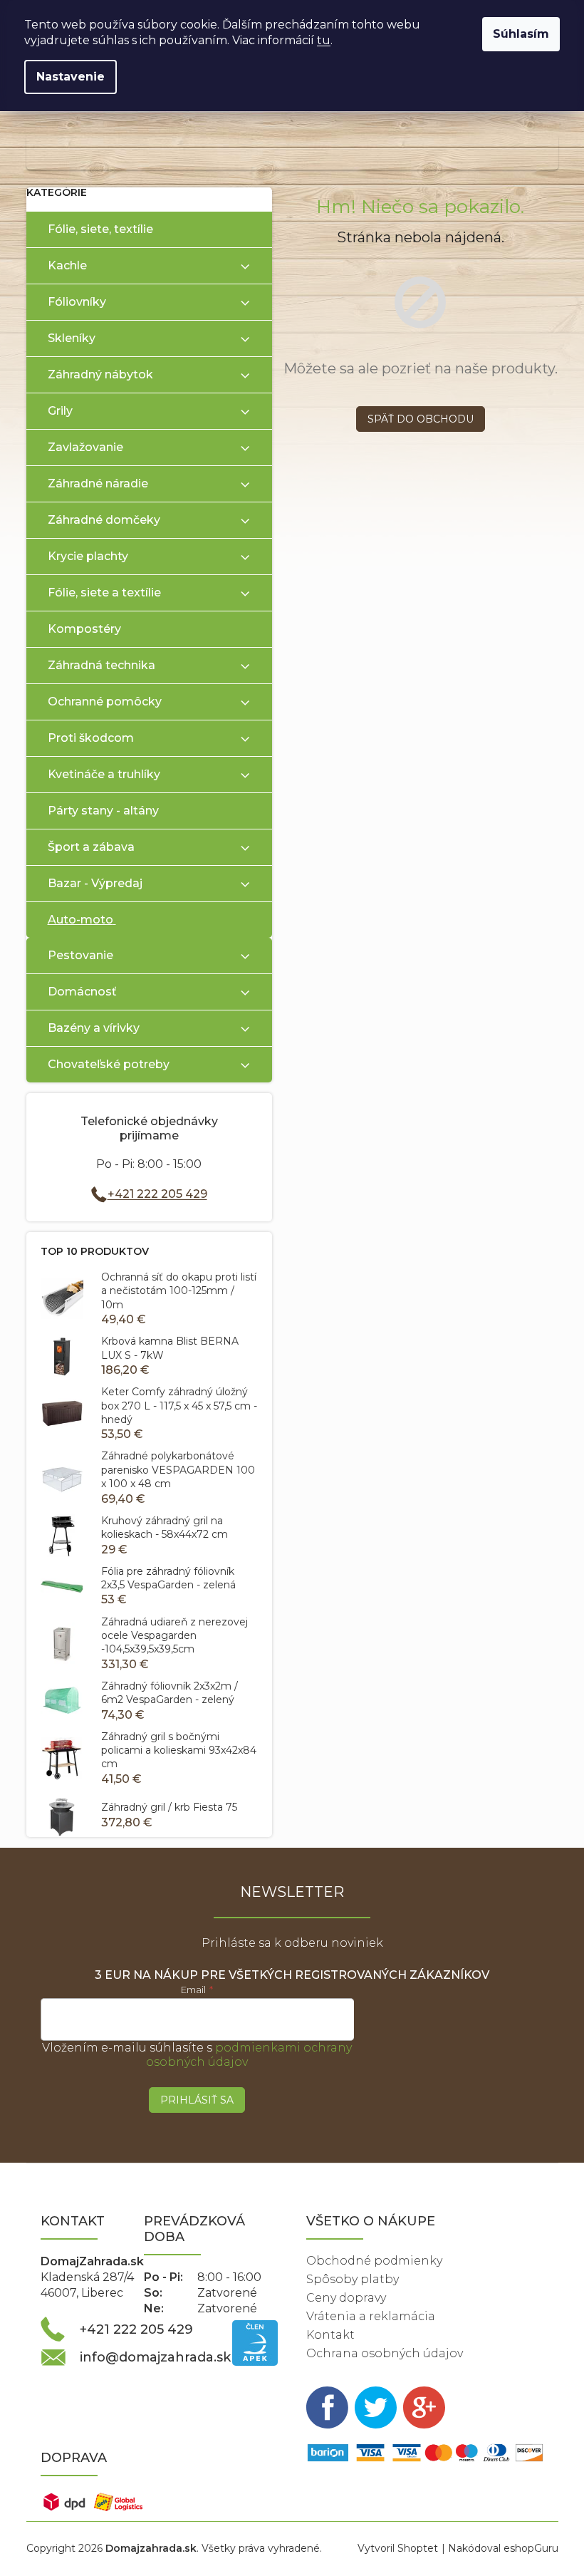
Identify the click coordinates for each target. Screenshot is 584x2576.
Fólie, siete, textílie (100, 229)
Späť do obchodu (421, 419)
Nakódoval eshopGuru (503, 2548)
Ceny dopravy (346, 2298)
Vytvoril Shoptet (398, 2548)
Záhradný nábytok (100, 374)
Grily (60, 411)
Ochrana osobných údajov (385, 2353)
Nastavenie (71, 77)
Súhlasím (521, 34)
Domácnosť (82, 992)
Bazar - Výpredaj (95, 883)
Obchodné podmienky (374, 2261)
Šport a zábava (91, 847)
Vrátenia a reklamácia (371, 2316)
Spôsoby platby (353, 2279)
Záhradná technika (101, 665)
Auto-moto (80, 920)
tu (324, 40)
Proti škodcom (91, 738)
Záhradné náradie (98, 483)
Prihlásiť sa (197, 2100)
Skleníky (72, 338)
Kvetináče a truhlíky (104, 774)
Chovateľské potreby (109, 1064)
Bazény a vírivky (94, 1028)
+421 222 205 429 (157, 1194)
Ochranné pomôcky (105, 702)
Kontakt (330, 2335)
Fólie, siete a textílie (104, 593)
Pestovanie (80, 955)
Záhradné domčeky (104, 520)
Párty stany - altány (103, 811)
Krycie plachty (88, 556)
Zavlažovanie (85, 447)
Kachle (67, 265)
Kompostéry (84, 629)
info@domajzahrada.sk (155, 2357)
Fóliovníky (77, 302)
